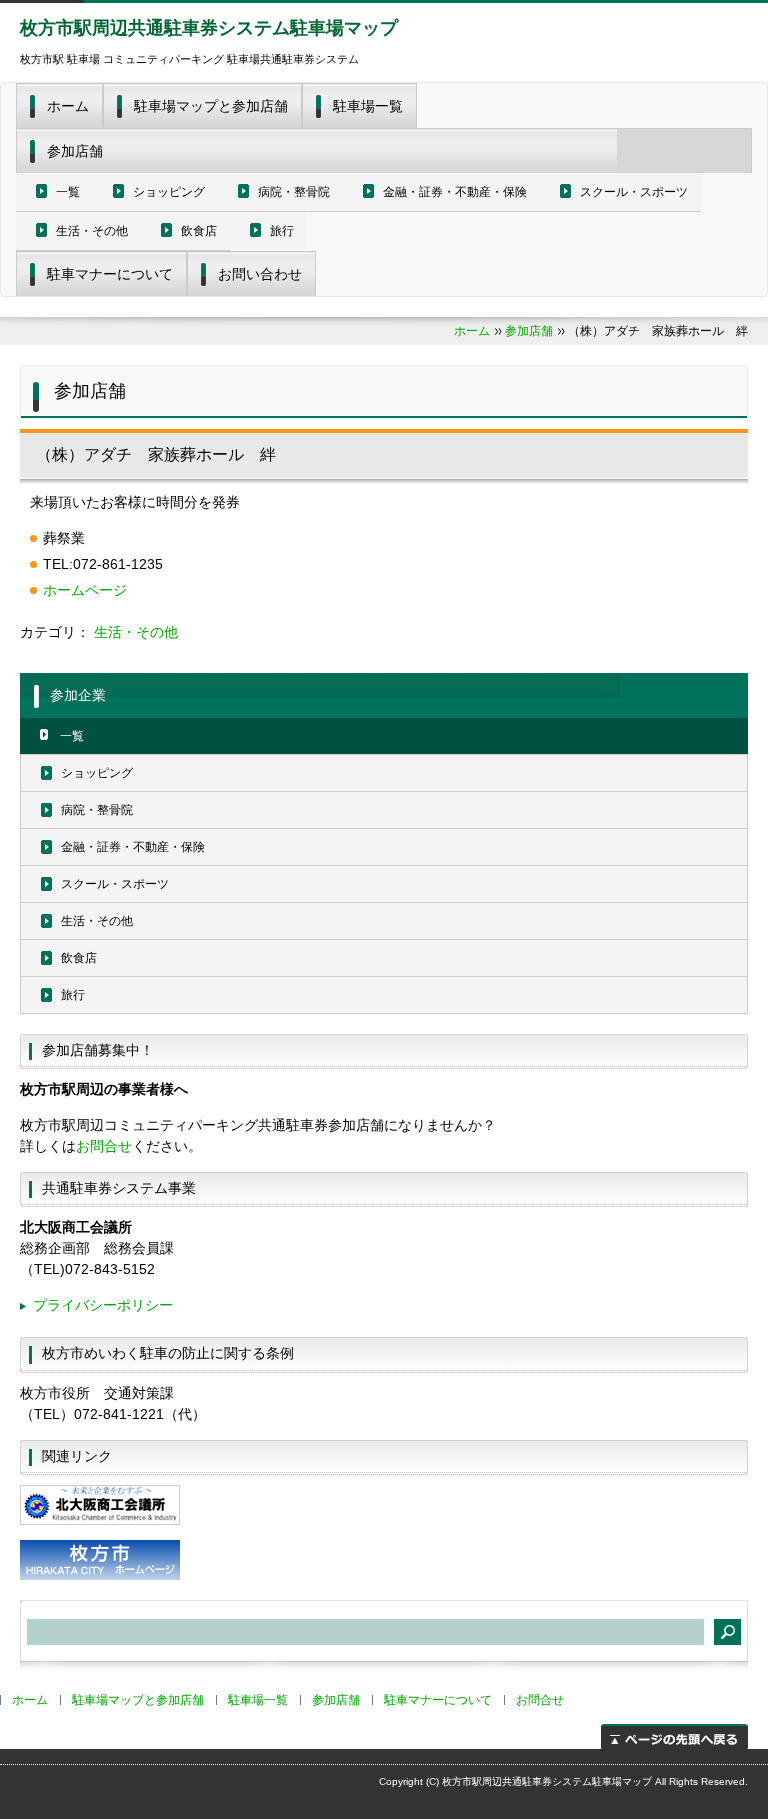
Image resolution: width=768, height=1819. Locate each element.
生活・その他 (92, 231)
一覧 (68, 192)
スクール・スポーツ (634, 192)
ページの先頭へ (674, 1736)
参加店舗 (75, 151)
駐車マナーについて (110, 274)
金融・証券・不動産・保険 (455, 192)
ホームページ (85, 590)
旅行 (282, 231)
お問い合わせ (260, 274)
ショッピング (169, 192)
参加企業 (78, 695)
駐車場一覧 (368, 106)
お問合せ (104, 1146)
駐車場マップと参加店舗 (211, 106)
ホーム (68, 106)
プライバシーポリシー (103, 1305)
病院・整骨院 (294, 192)
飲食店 (199, 231)
